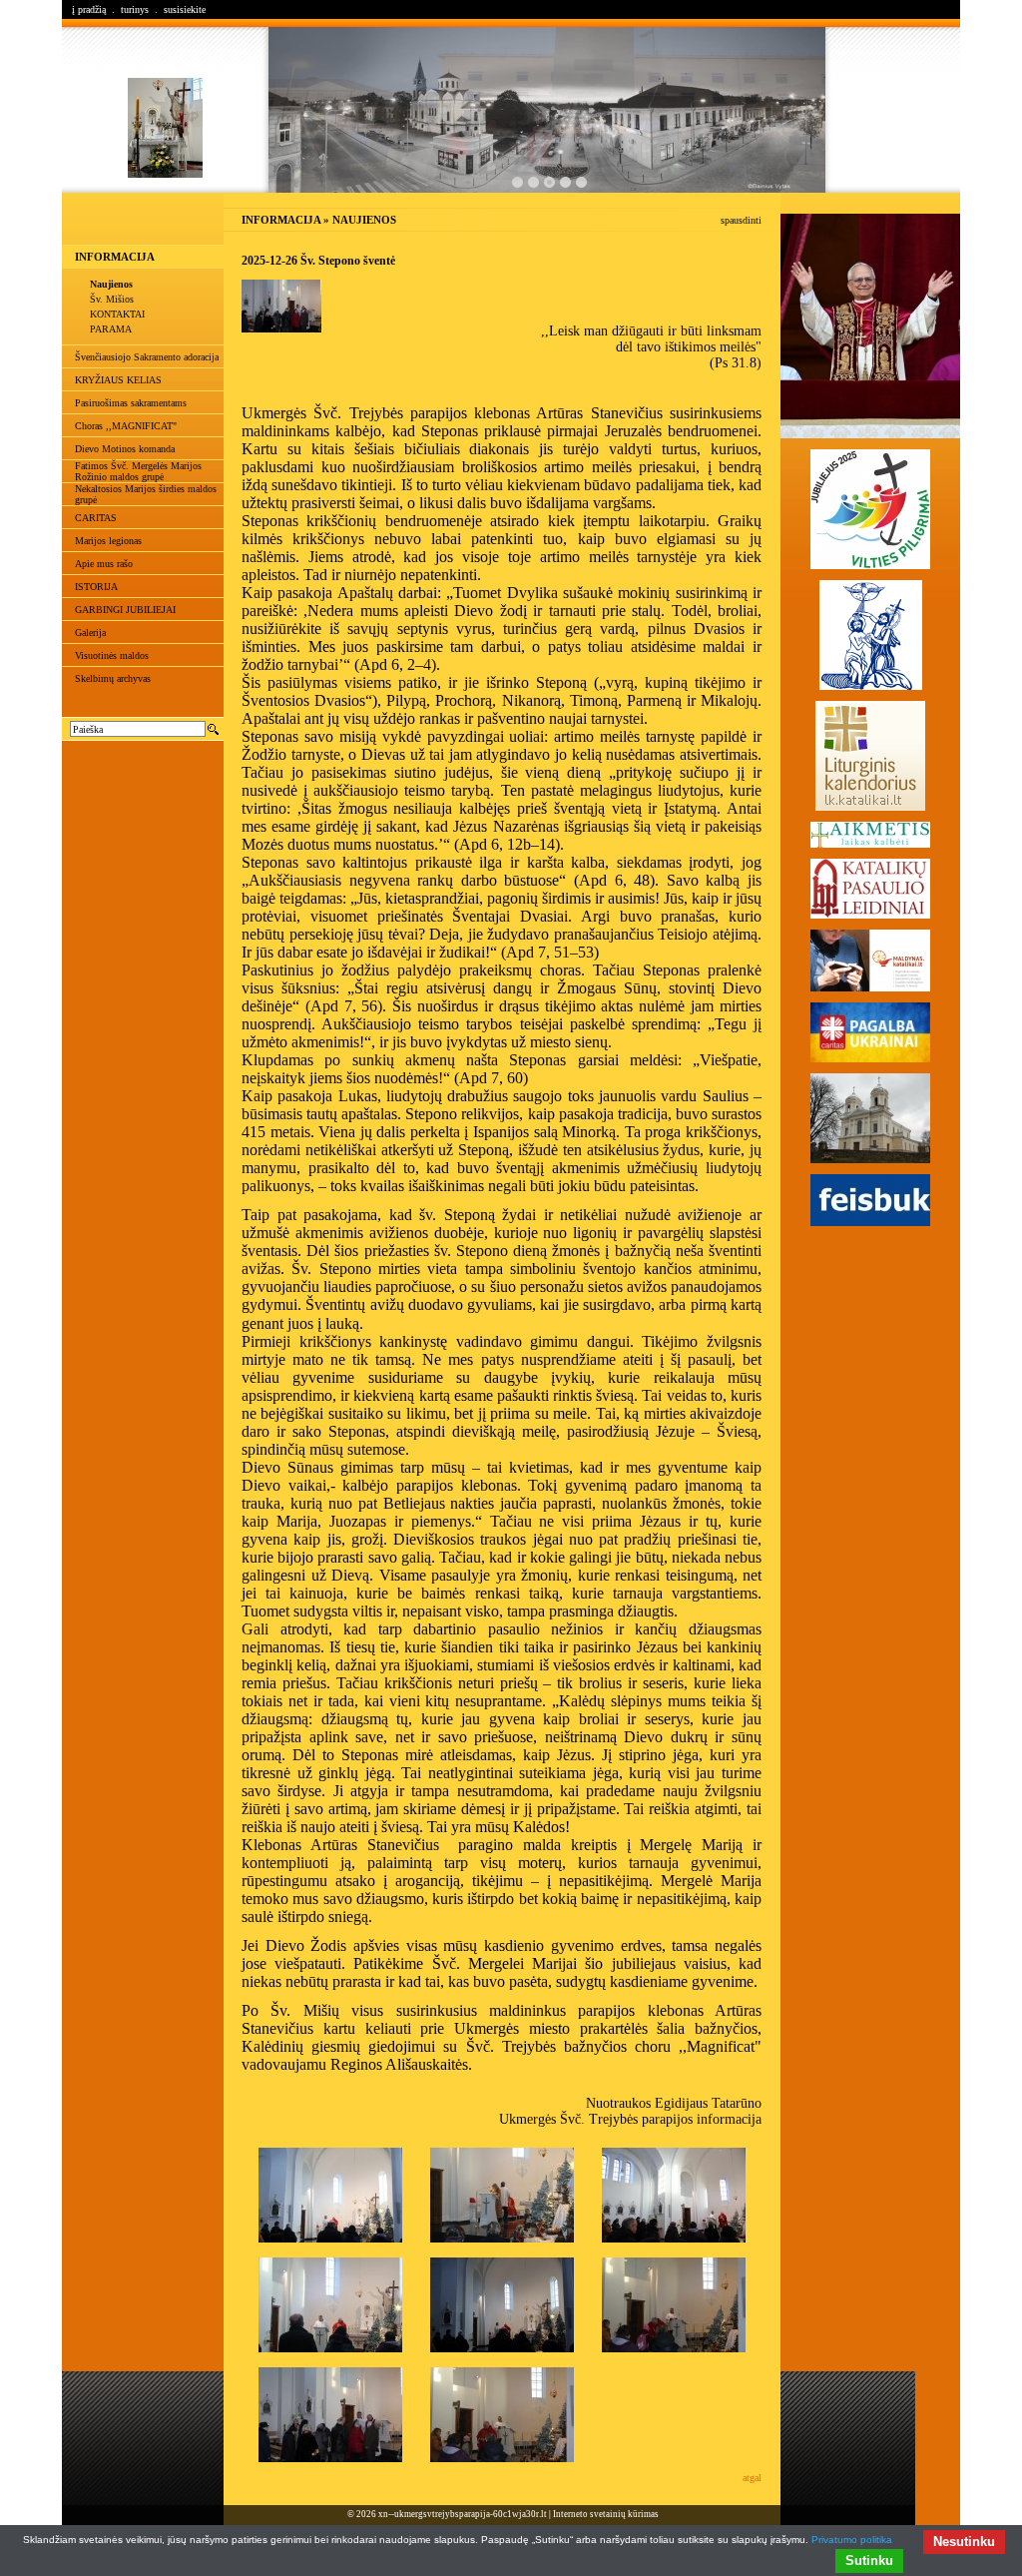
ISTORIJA (96, 587)
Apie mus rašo (104, 564)
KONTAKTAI (117, 314)
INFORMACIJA (115, 257)
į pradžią (89, 9)
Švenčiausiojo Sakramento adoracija (147, 357)
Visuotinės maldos (112, 655)
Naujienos (111, 284)
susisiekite (185, 9)
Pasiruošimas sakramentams (131, 403)
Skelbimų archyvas (113, 678)
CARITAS (96, 518)
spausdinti (741, 220)
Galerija (90, 633)
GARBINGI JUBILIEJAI (125, 610)
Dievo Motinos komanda (125, 449)
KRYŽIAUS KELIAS (118, 380)
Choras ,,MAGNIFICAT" (126, 426)
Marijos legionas (108, 541)
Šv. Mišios (112, 299)
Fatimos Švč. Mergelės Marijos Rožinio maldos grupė (138, 471)
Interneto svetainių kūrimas (606, 2514)
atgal (752, 2478)
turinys (135, 9)
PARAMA (111, 329)
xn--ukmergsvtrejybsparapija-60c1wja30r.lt (463, 2514)
